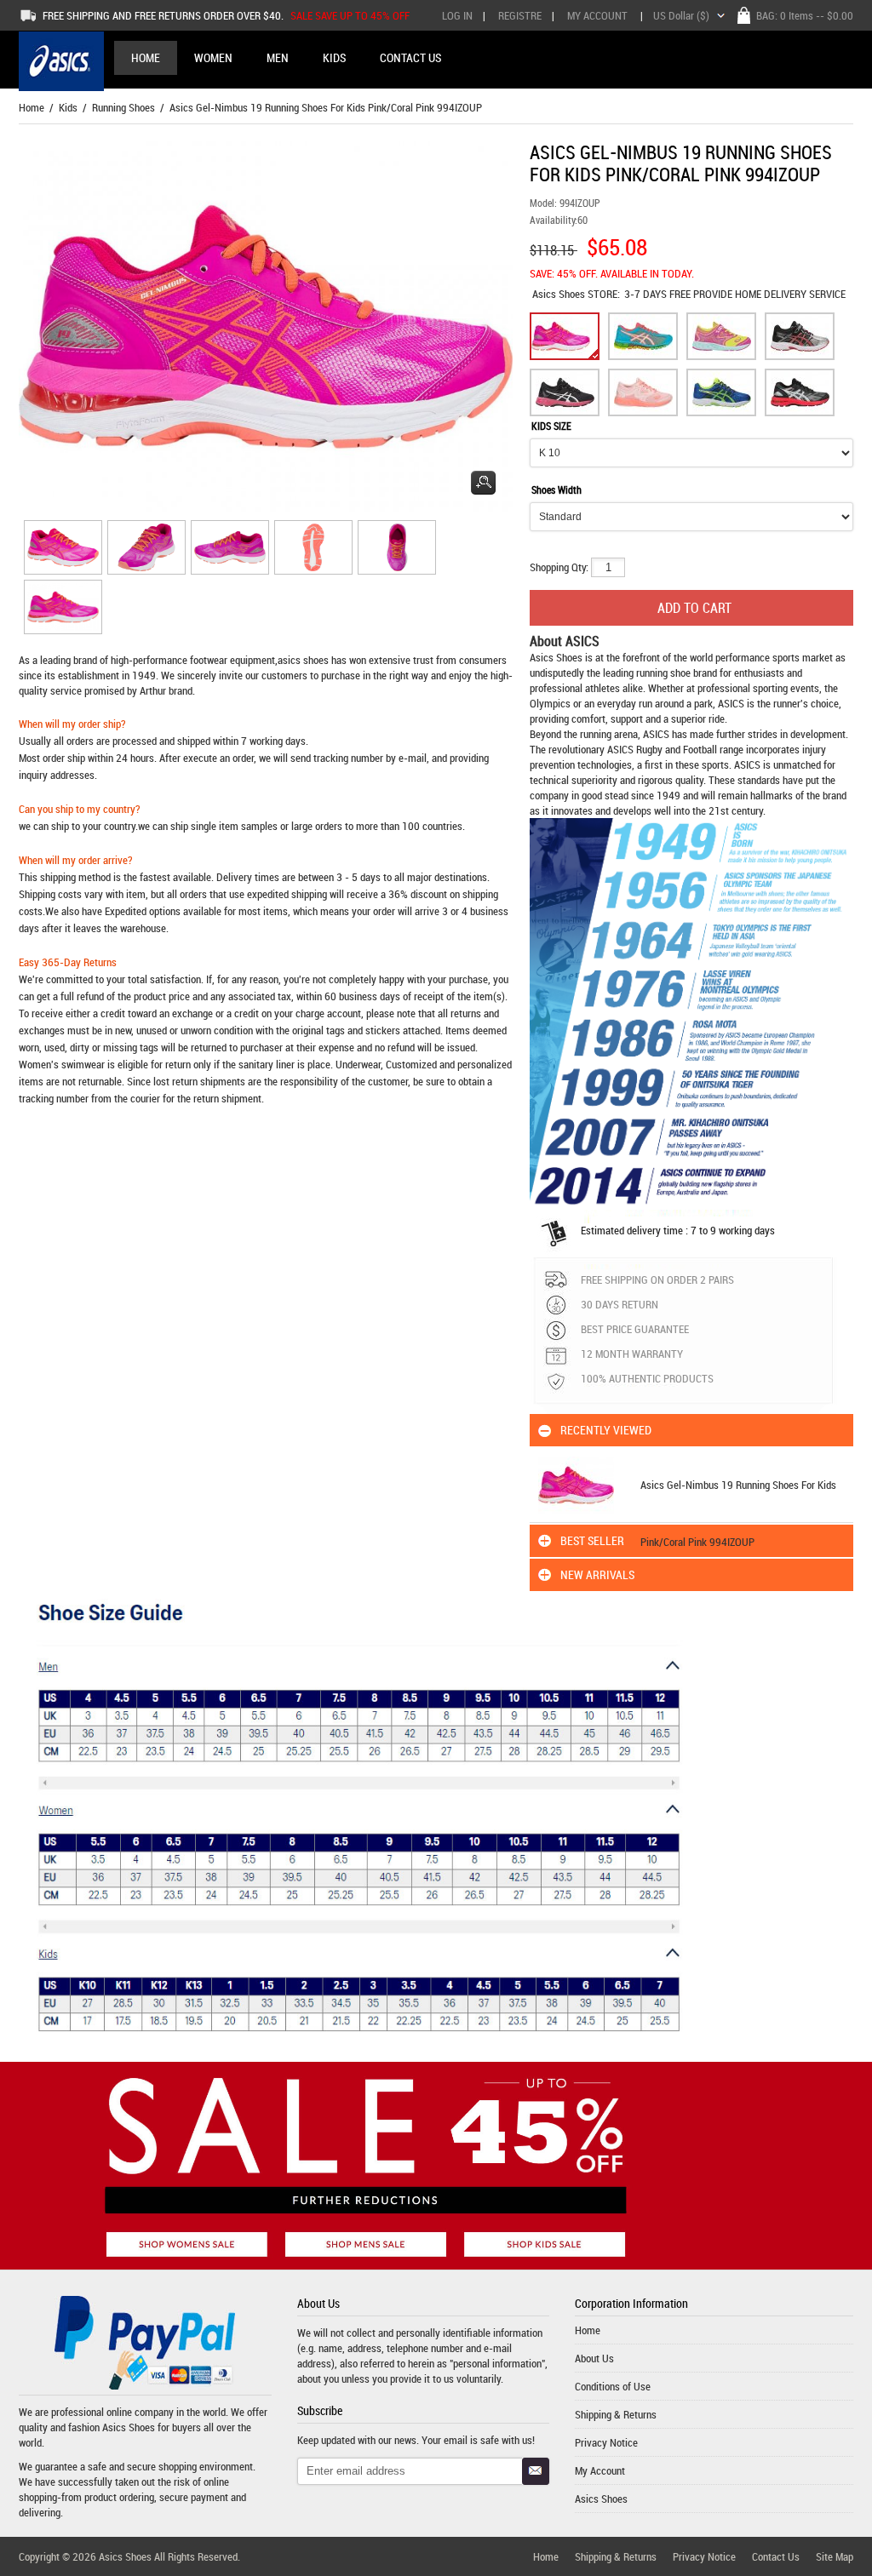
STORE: (576, 294)
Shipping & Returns (616, 2414)
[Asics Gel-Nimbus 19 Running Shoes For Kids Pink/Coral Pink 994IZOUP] (60, 550)
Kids (68, 107)
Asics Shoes (560, 294)
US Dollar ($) (681, 15)
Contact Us (776, 2556)
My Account (597, 15)
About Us (594, 2358)
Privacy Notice (606, 2442)
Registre (520, 15)
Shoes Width (556, 489)
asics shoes (303, 660)
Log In (457, 15)
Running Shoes (123, 107)
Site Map (835, 2556)
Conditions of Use (613, 2386)
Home (146, 57)
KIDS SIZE (551, 426)
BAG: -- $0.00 (805, 15)
